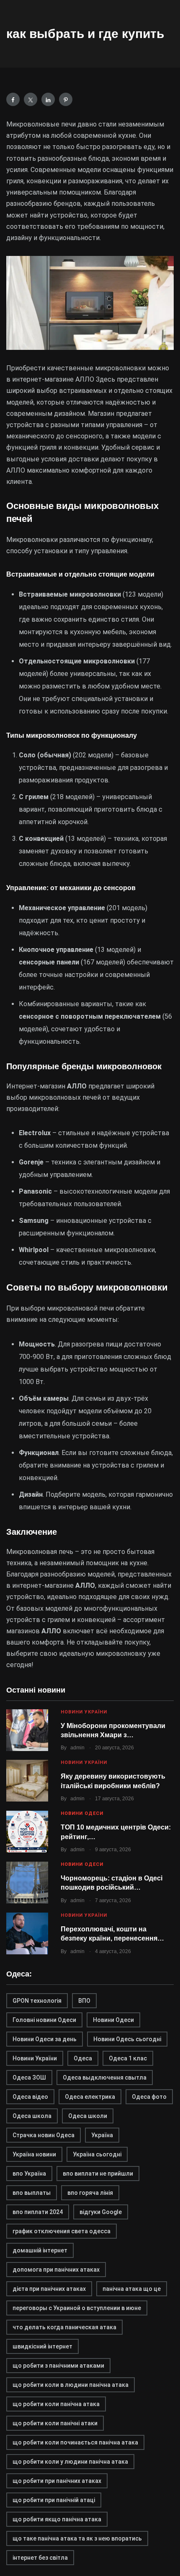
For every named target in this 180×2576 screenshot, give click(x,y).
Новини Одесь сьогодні (127, 2039)
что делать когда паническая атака (64, 2327)
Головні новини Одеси (44, 2020)
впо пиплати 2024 (38, 2212)
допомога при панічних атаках (56, 2270)
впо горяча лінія (90, 2193)
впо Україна (29, 2174)
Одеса (83, 2058)
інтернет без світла (40, 2558)
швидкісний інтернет (42, 2346)
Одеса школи (88, 2116)
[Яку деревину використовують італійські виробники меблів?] (27, 1781)
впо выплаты (32, 2193)
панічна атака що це (132, 2289)
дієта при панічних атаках (49, 2289)
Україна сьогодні (97, 2154)
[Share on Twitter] (31, 99)
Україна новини (34, 2154)
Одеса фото (149, 2097)
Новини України (84, 1712)
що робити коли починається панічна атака (75, 2442)
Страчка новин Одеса (44, 2135)
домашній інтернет (40, 2250)
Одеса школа (32, 2116)
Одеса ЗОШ (29, 2078)
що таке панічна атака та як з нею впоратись (77, 2538)
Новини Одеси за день (45, 2039)
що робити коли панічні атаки (55, 2423)
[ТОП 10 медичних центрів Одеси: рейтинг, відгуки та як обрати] (27, 1832)
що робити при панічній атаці (54, 2500)
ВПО (84, 2001)
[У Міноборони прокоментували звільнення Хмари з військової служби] (27, 1730)
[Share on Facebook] (13, 99)
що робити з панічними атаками (58, 2366)
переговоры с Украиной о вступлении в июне (77, 2308)
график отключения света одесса (62, 2231)
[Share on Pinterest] (66, 99)
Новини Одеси (82, 1813)
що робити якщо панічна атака (57, 2519)
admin (77, 1748)
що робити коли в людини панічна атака (71, 2385)
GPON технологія (37, 2001)
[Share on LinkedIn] (48, 99)
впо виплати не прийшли (98, 2174)
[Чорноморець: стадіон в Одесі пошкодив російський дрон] (27, 1883)
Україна (102, 2135)
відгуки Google (101, 2212)
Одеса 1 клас (128, 2058)
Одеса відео (30, 2097)
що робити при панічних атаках (57, 2481)
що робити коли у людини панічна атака (70, 2462)
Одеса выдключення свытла (105, 2078)
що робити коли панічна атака (56, 2404)
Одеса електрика (90, 2097)
